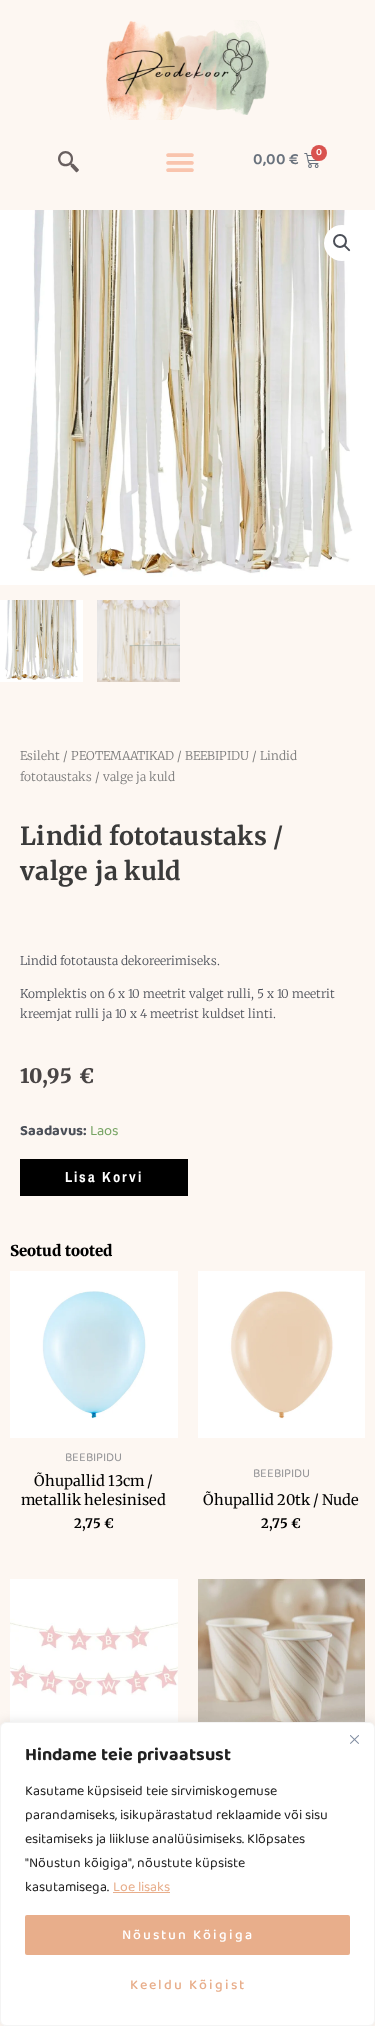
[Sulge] (354, 1739)
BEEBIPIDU (217, 755)
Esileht (40, 755)
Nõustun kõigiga (188, 1935)
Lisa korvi (104, 1177)
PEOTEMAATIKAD (122, 755)
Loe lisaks (141, 1887)
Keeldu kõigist (188, 1985)
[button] (69, 165)
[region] (187, 1874)
